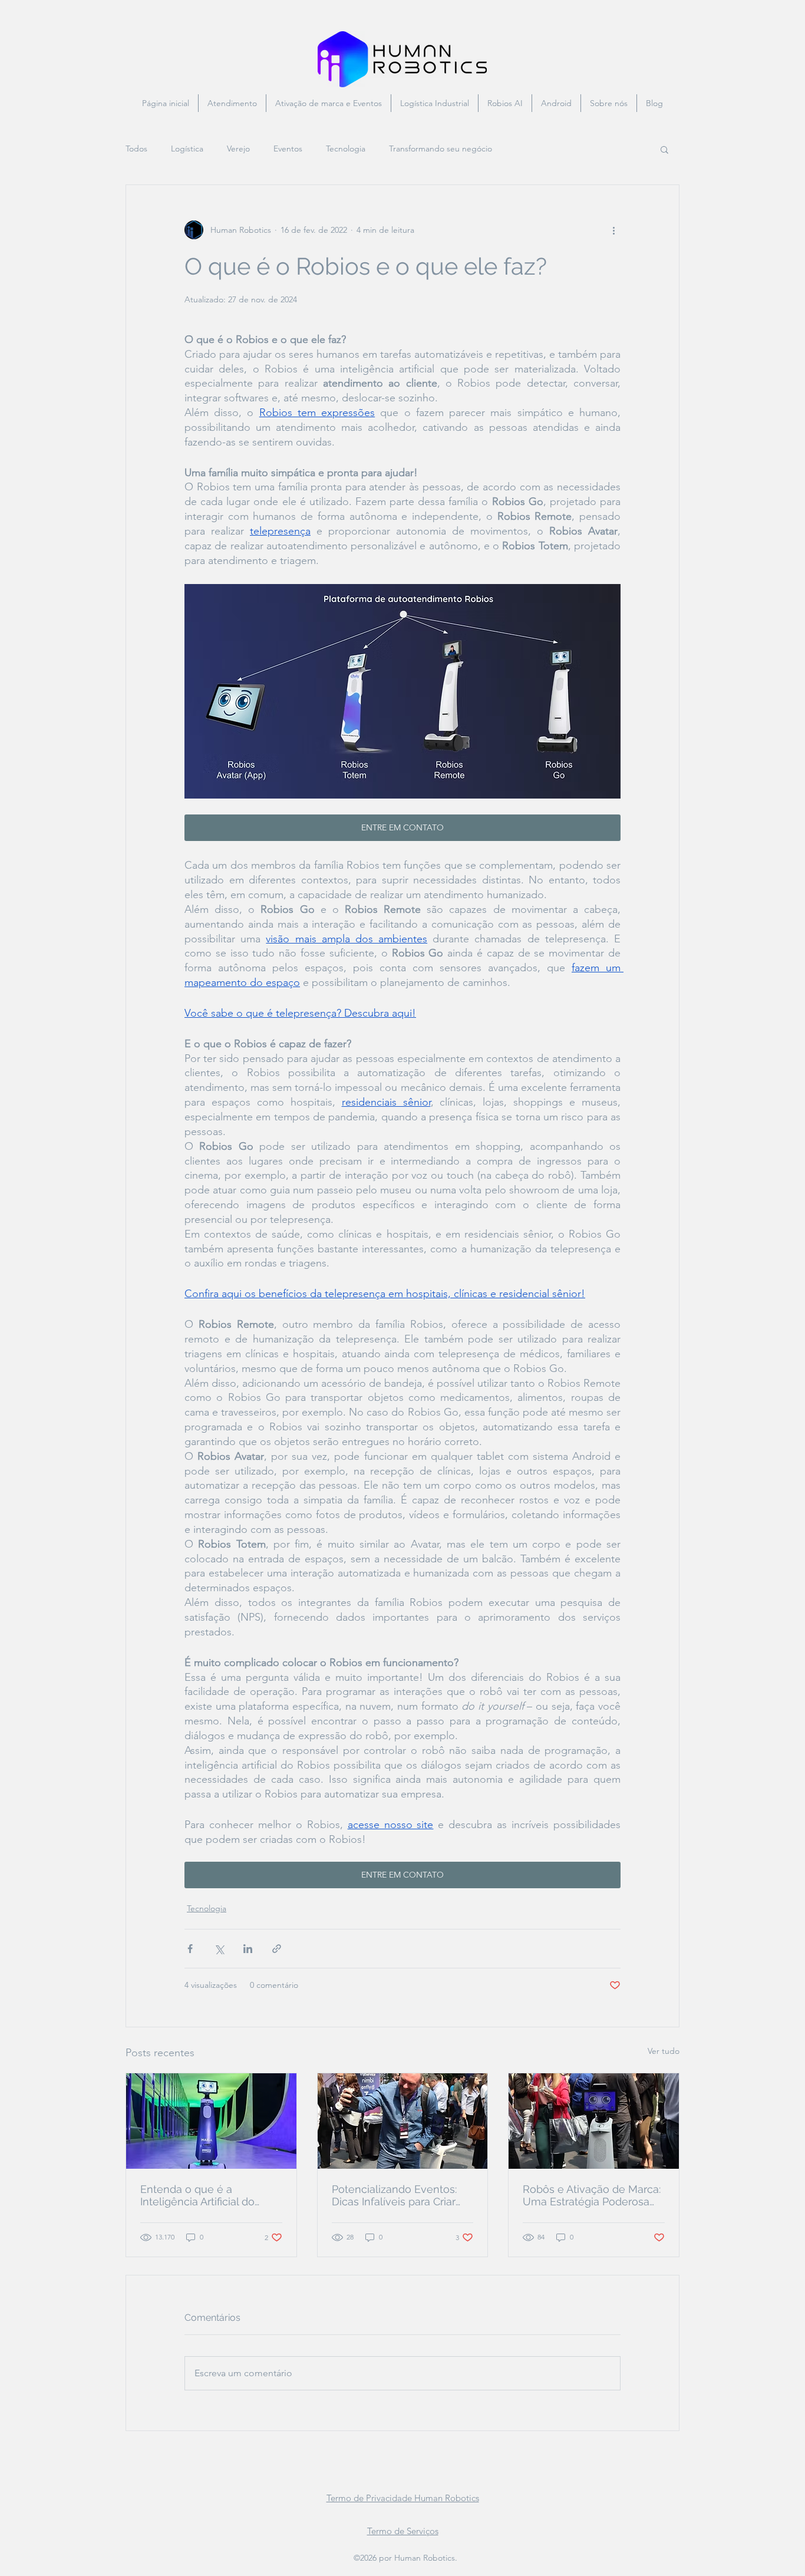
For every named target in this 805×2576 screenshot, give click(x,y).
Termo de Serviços (403, 2531)
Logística (187, 149)
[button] (664, 149)
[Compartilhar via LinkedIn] (248, 1949)
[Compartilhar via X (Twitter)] (219, 1949)
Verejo (238, 149)
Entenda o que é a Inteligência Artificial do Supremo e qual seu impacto (197, 2195)
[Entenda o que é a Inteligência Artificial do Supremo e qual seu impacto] (211, 2121)
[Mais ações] (613, 230)
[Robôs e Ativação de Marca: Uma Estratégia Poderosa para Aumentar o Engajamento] (594, 2121)
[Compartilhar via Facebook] (190, 1949)
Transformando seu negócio (441, 149)
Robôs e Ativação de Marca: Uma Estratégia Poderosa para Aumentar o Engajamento (592, 2195)
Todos (136, 149)
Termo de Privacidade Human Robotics (403, 2498)
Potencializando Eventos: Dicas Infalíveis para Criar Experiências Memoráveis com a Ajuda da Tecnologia (399, 2195)
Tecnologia (346, 149)
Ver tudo (664, 2051)
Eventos (288, 149)
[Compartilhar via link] (277, 1949)
